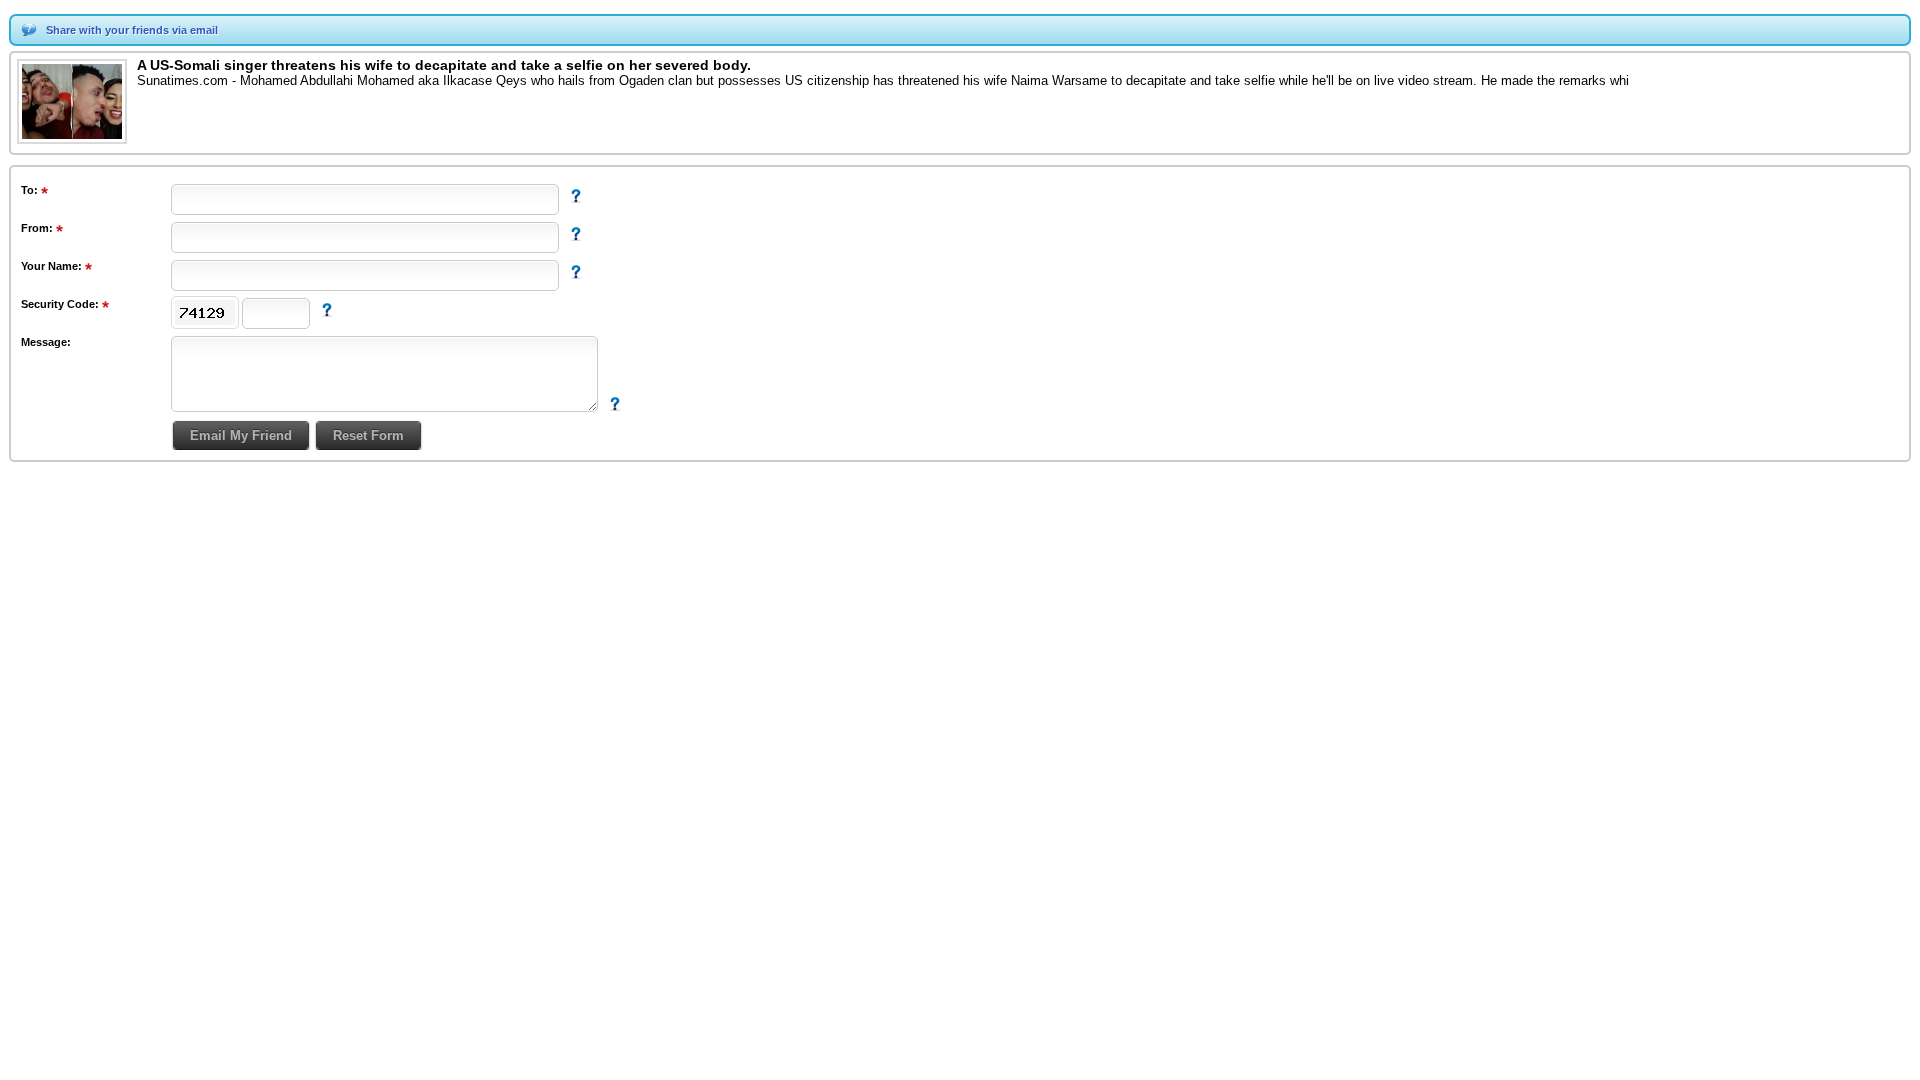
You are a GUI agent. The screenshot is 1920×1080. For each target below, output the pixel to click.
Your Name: (53, 266)
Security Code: (61, 304)
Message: (46, 342)
